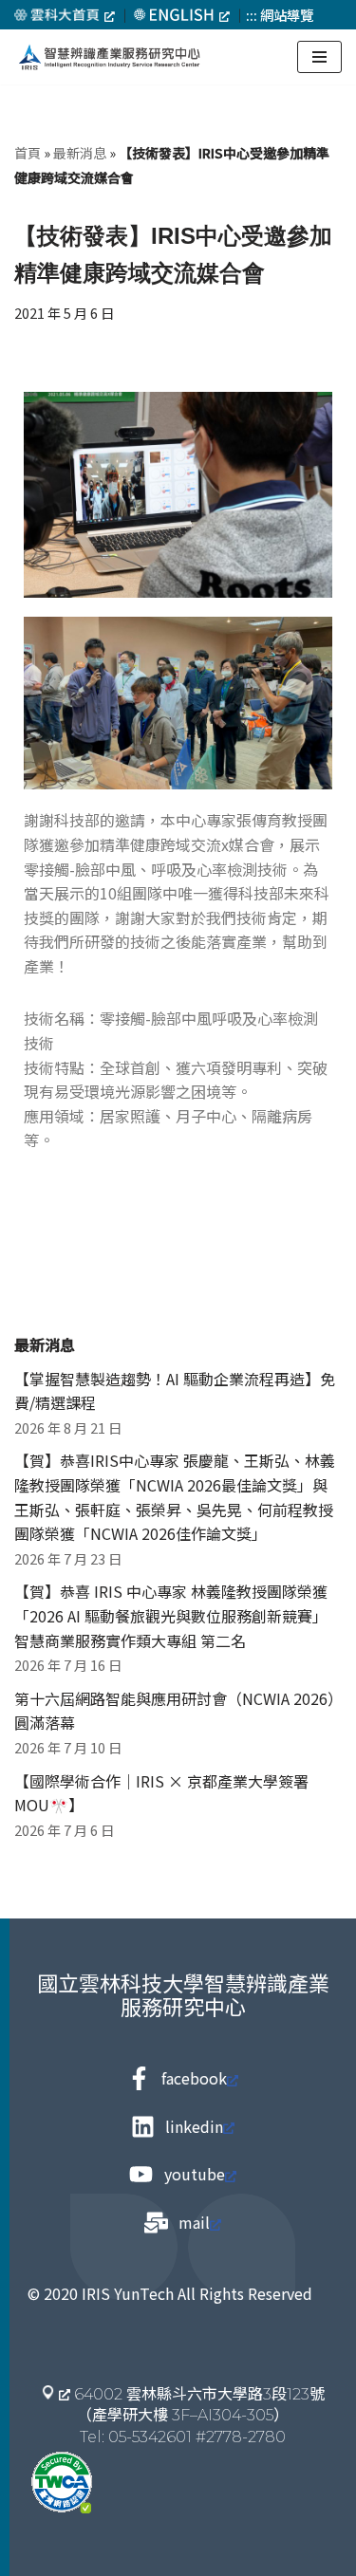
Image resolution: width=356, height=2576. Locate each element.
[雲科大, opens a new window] (65, 15)
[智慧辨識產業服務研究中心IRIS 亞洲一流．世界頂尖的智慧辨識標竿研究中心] (109, 57)
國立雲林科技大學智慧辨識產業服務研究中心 (183, 1994)
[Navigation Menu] (319, 57)
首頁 (28, 153)
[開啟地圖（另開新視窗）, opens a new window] (56, 2393)
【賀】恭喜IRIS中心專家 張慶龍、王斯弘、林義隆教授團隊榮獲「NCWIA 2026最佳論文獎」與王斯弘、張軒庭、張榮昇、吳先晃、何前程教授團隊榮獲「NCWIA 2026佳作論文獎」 (175, 1497)
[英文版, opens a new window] (182, 15)
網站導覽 (287, 15)
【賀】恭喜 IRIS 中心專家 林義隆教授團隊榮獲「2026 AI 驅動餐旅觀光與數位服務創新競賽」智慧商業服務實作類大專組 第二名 (171, 1615)
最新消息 (80, 153)
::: (252, 15)
